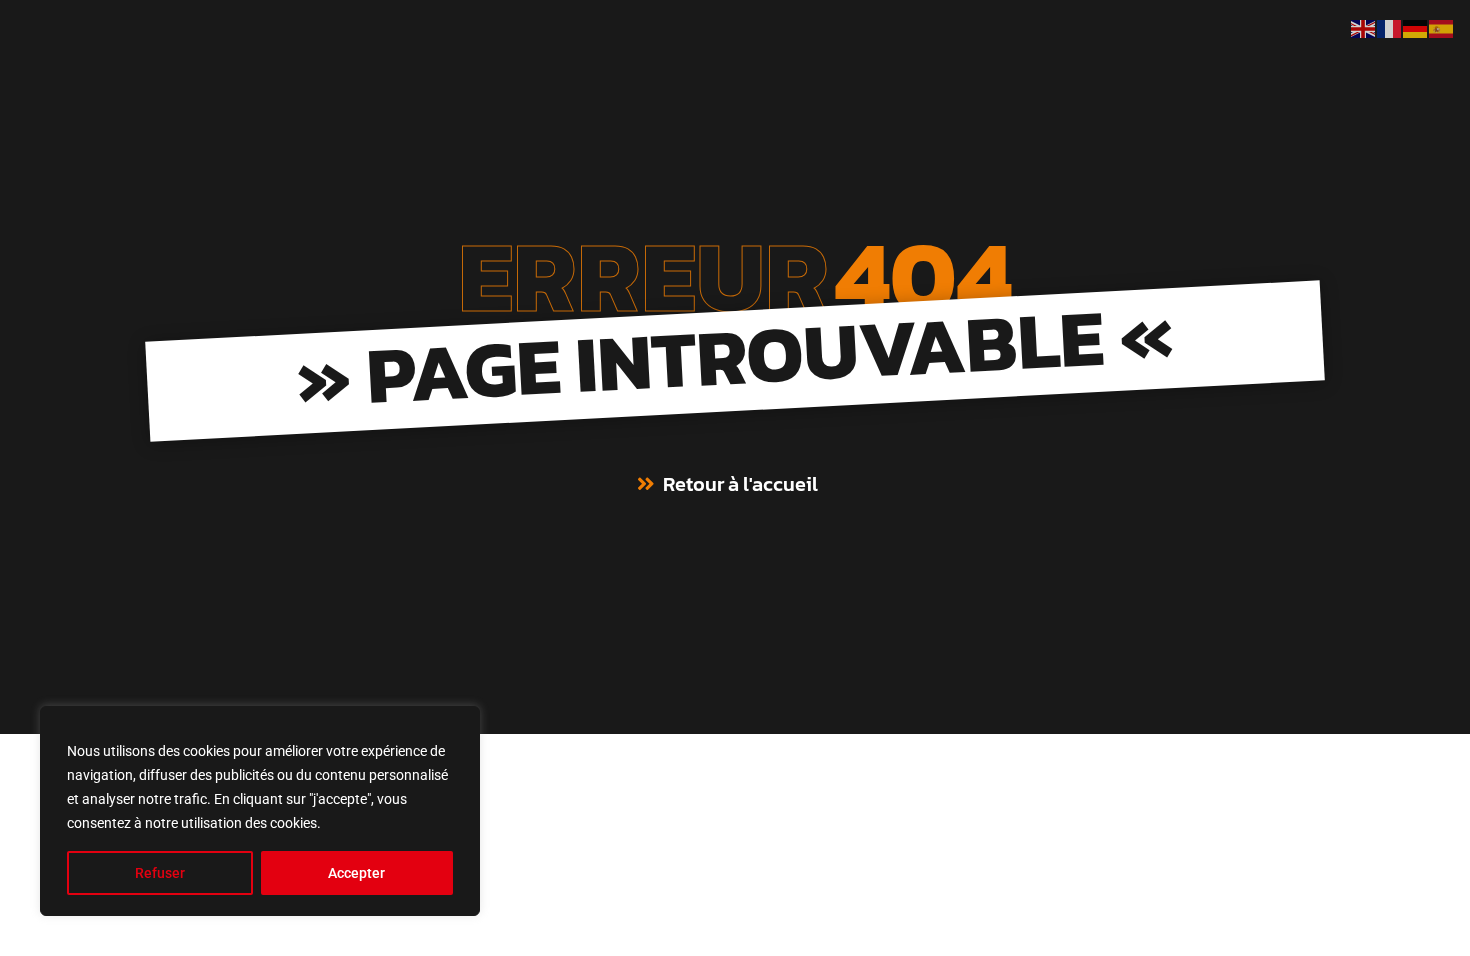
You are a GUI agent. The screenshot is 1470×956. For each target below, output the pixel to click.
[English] (1364, 27)
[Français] (1390, 27)
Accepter (356, 873)
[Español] (1442, 27)
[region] (260, 811)
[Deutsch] (1416, 27)
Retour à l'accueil (740, 484)
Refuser (160, 873)
